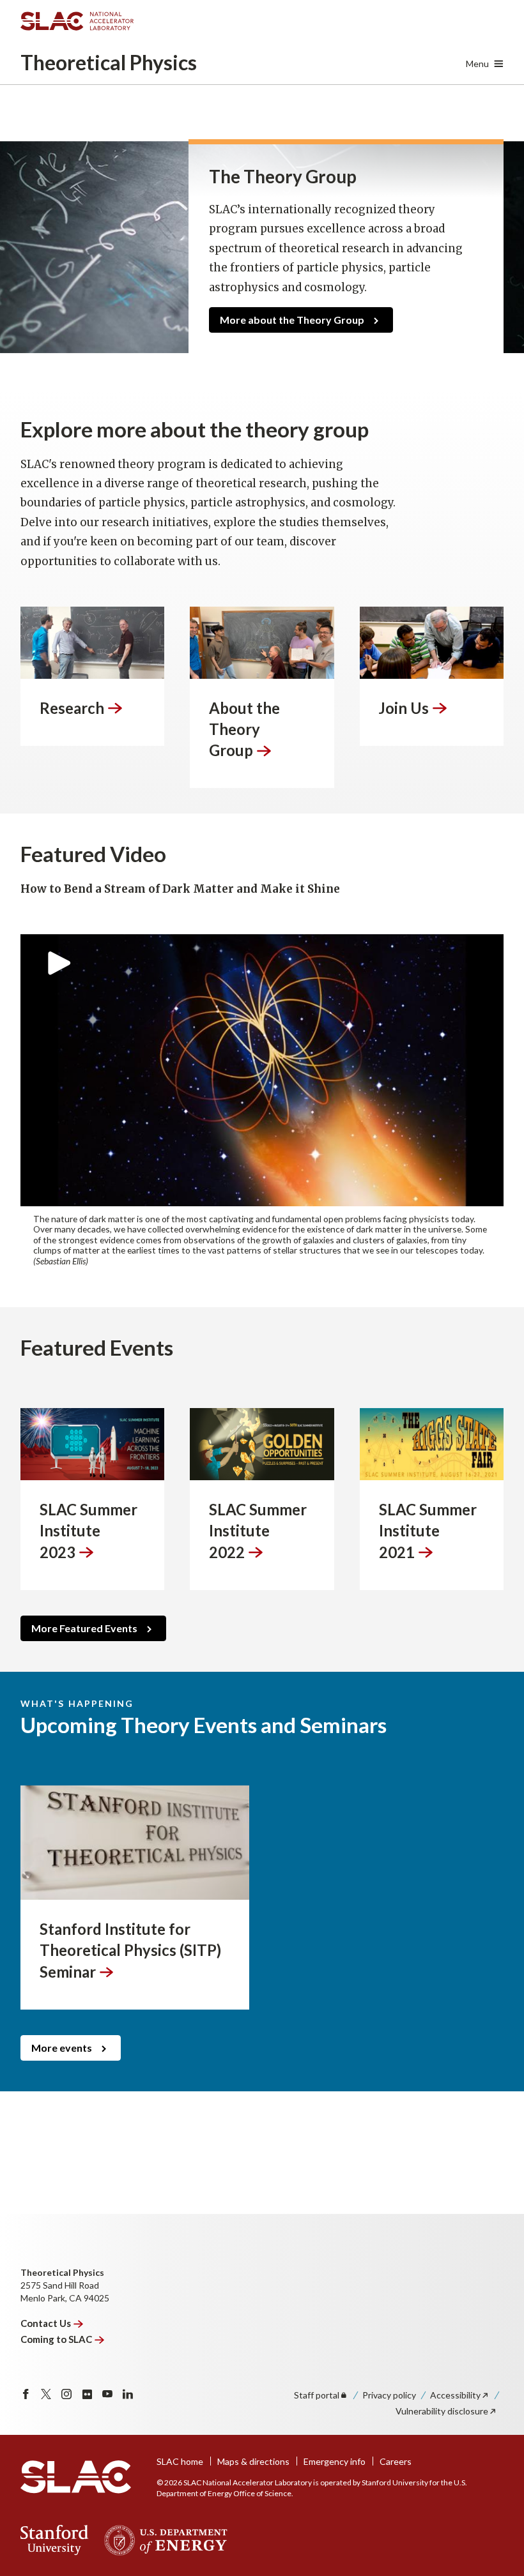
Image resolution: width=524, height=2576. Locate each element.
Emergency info (335, 2461)
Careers (396, 2461)
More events (62, 2048)
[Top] (494, 2354)
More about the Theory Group (292, 320)
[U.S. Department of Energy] (162, 2540)
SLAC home (180, 2461)
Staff (317, 2395)
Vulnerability (442, 2411)
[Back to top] (494, 2535)
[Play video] (262, 1070)
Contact (46, 2323)
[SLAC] (76, 2477)
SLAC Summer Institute (89, 1531)
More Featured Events (84, 1628)
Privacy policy (389, 2395)
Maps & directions (253, 2461)
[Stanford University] (55, 2540)
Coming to (56, 2339)
